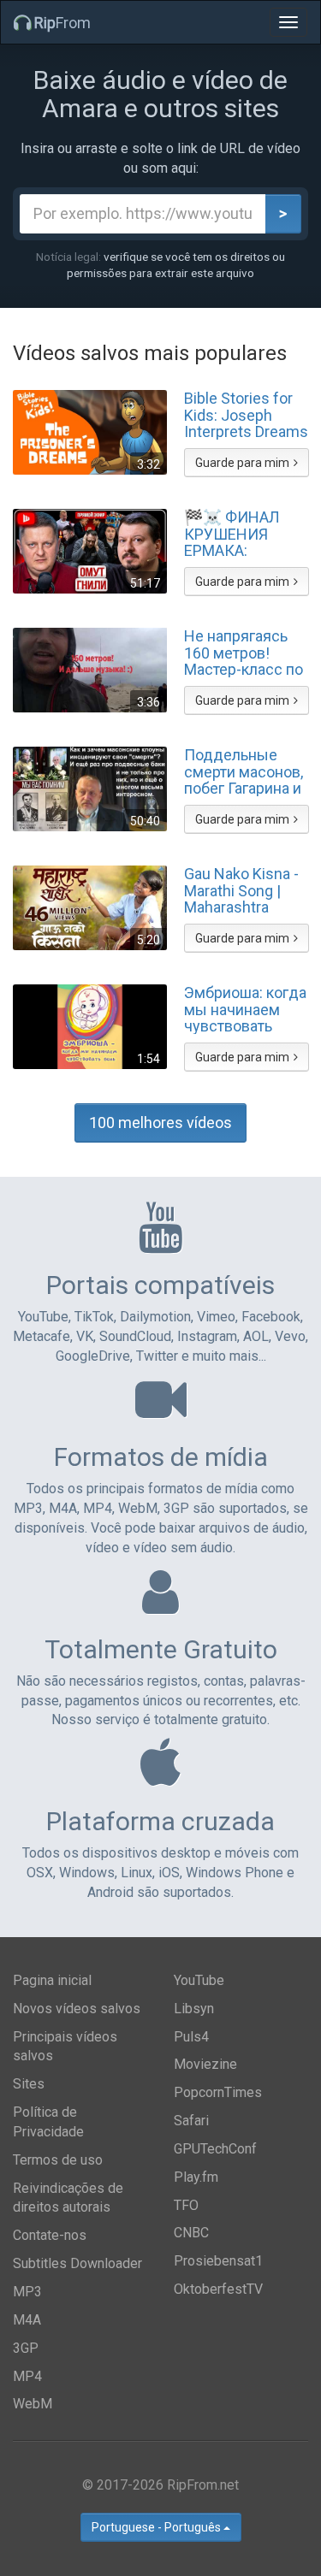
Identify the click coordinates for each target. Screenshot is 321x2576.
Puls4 (191, 2037)
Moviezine (205, 2064)
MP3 (27, 2292)
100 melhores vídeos (160, 1123)
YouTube (199, 1980)
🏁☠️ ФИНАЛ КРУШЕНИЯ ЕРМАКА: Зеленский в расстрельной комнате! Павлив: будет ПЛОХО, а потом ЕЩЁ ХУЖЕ (246, 534)
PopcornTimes (218, 2092)
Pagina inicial (52, 1980)
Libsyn (194, 2009)
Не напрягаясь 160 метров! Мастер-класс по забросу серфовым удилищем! (244, 653)
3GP (26, 2348)
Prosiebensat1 (218, 2261)
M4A (27, 2320)
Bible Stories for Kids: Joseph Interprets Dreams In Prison (246, 415)
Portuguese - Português (158, 2527)
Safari (191, 2121)
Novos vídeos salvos (77, 2009)
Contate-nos (50, 2235)
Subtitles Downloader (77, 2263)
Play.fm (196, 2177)
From (62, 23)
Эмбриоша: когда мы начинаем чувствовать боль (245, 1009)
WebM (33, 2404)
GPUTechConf (215, 2149)
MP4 (27, 2376)
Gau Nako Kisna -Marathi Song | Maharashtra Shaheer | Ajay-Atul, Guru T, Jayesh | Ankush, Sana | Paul (241, 890)
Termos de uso (58, 2160)
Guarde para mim (242, 463)
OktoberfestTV (218, 2289)
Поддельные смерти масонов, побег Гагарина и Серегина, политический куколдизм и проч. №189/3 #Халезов (244, 771)
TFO (186, 2205)
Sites (29, 2084)
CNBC (191, 2233)
